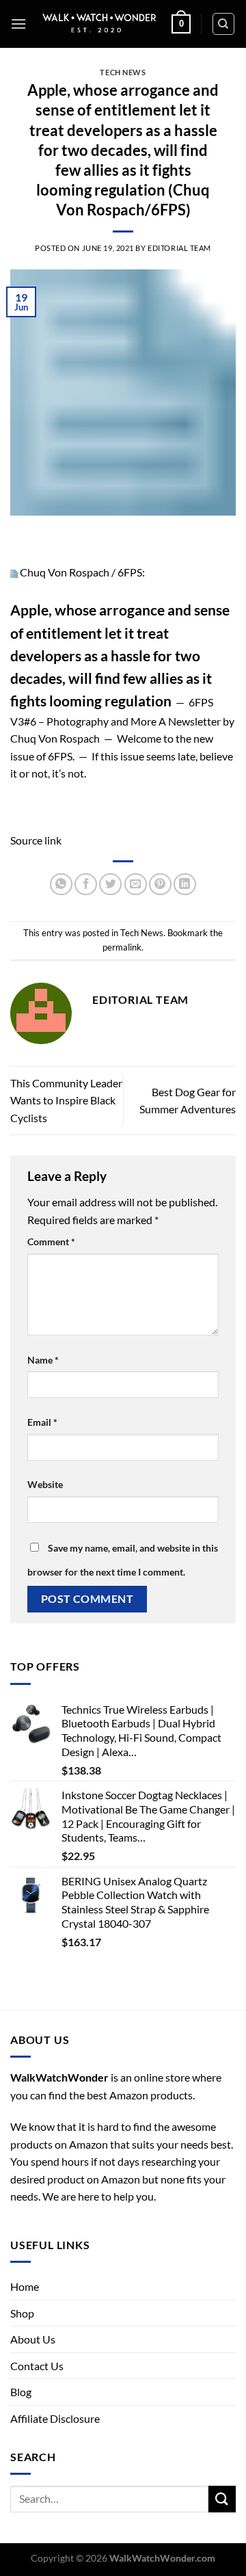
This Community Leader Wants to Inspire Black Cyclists (66, 1100)
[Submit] (222, 2499)
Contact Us (37, 2366)
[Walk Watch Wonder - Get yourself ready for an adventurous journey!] (99, 24)
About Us (33, 2339)
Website (45, 1484)
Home (25, 2286)
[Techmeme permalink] (14, 572)
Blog (21, 2392)
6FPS (130, 572)
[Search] (224, 24)
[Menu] (18, 24)
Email (42, 1422)
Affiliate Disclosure (55, 2418)
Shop (22, 2313)
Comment (51, 1241)
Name (43, 1360)
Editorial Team (179, 248)
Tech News (123, 72)
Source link (36, 840)
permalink (122, 947)
